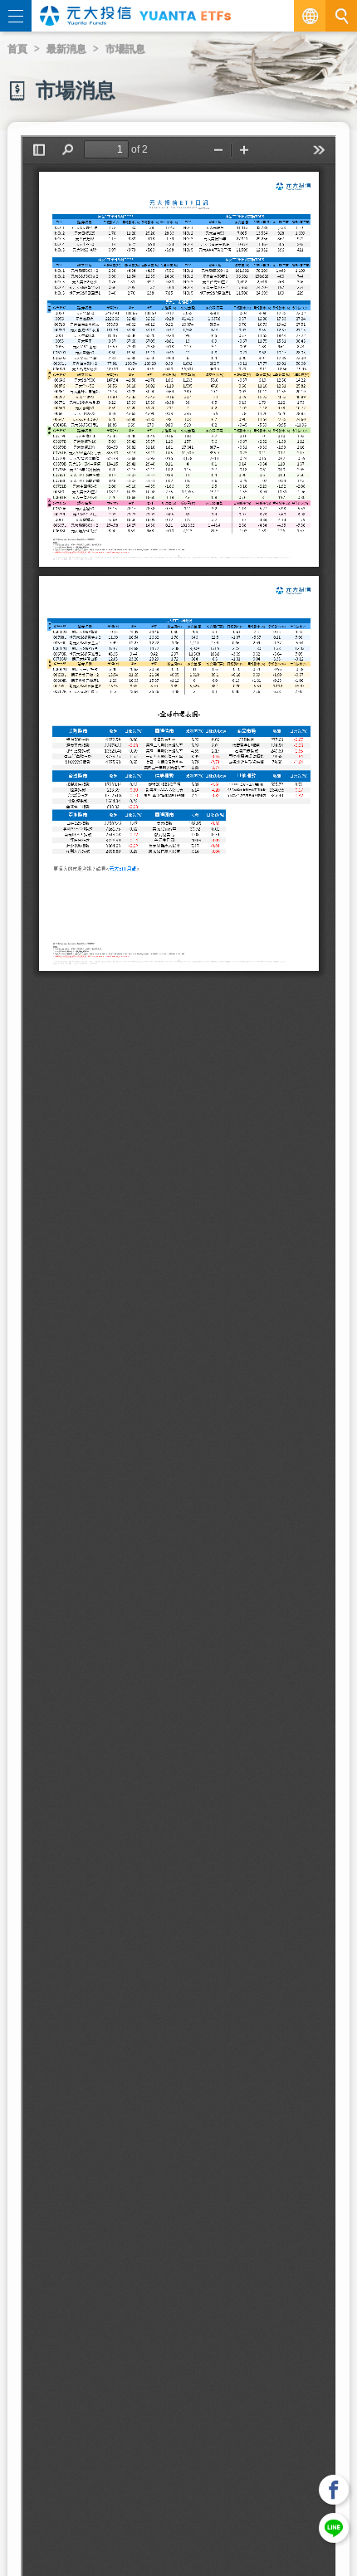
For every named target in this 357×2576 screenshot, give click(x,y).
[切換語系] (310, 16)
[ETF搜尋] (341, 16)
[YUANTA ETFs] (185, 15)
